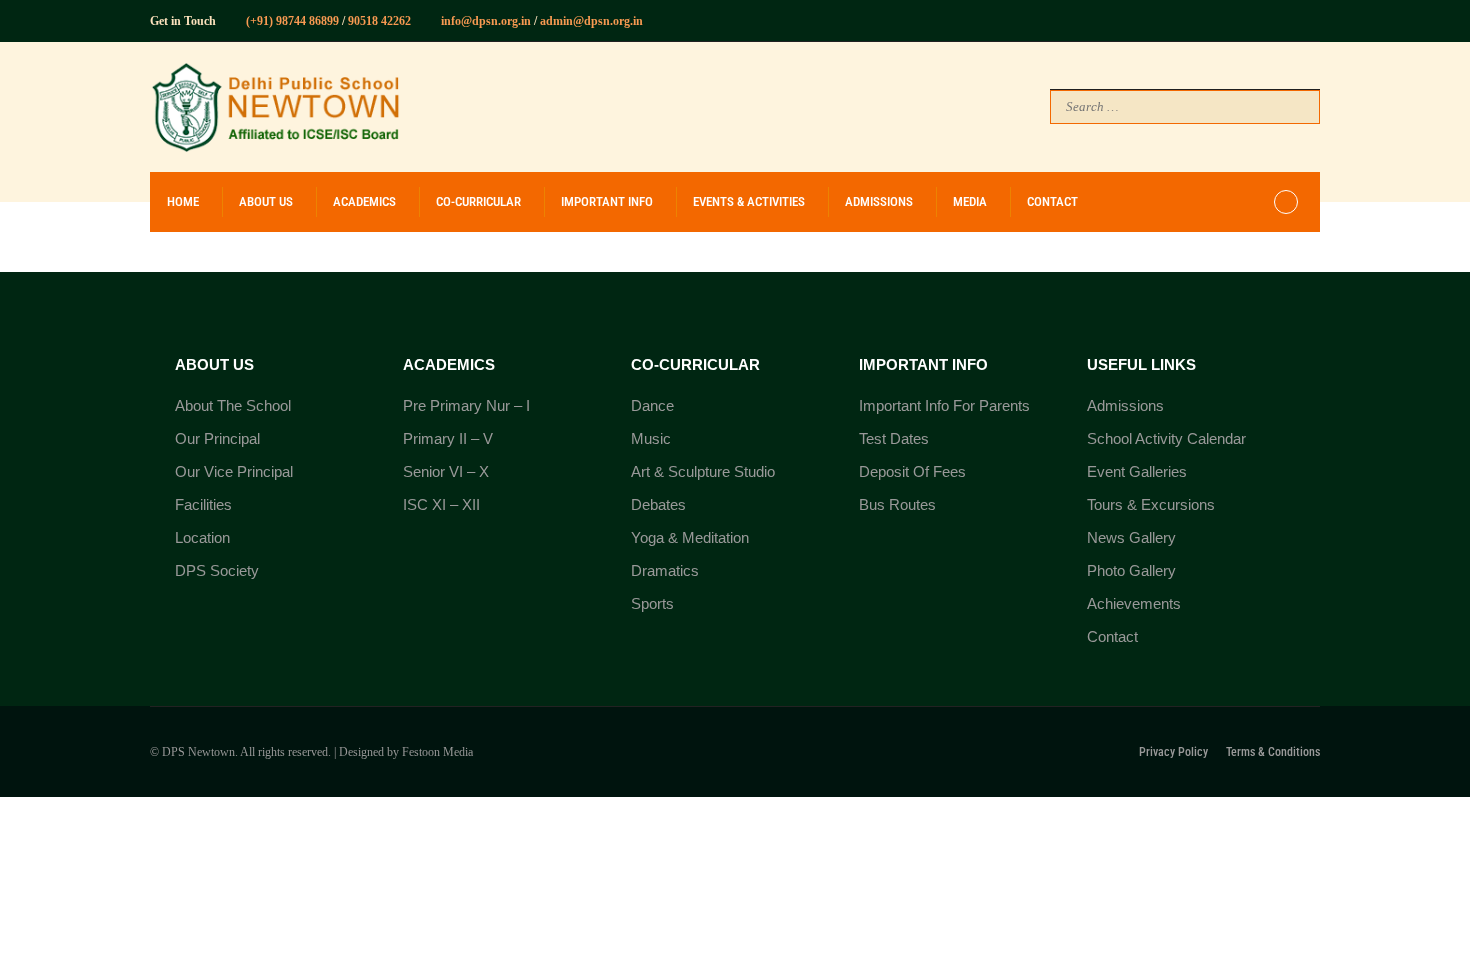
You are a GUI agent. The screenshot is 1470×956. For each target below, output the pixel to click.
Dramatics (665, 570)
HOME (183, 201)
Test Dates (894, 438)
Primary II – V (448, 438)
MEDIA (970, 201)
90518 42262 (378, 21)
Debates (658, 504)
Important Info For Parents (944, 405)
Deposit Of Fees (912, 471)
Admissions (1125, 405)
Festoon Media (437, 752)
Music (651, 438)
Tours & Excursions (1151, 504)
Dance (652, 405)
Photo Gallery (1131, 570)
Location (202, 537)
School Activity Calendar (1166, 438)
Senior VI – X (446, 471)
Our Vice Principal (234, 471)
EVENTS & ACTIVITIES (749, 201)
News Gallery (1131, 537)
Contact (1112, 636)
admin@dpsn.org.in (591, 21)
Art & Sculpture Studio (703, 471)
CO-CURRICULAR (478, 201)
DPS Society (217, 570)
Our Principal (217, 438)
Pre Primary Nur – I (466, 405)
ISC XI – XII (441, 504)
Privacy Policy (1173, 752)
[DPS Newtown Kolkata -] (275, 107)
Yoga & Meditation (690, 537)
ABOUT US (266, 201)
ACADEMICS (364, 201)
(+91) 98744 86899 (292, 21)
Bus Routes (897, 504)
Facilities (203, 504)
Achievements (1134, 603)
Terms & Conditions (1273, 752)
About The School (233, 405)
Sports (652, 603)
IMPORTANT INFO (607, 201)
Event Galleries (1137, 471)
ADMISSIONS (879, 201)
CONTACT (1052, 201)
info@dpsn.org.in (486, 21)
